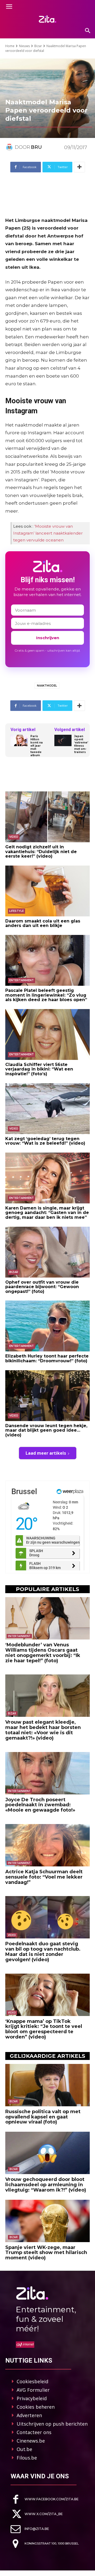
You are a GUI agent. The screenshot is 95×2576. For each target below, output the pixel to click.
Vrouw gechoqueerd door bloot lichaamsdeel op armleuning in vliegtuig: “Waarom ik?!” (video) (46, 2185)
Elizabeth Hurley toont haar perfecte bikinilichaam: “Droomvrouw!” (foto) (47, 1358)
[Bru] (10, 147)
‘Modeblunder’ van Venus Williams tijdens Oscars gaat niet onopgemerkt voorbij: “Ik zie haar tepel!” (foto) (43, 1653)
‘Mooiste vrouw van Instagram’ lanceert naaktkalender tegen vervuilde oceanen (48, 533)
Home (10, 46)
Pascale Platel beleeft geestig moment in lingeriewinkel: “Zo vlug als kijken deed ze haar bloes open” (46, 995)
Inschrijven (48, 638)
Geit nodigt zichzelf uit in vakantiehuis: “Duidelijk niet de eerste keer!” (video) (41, 852)
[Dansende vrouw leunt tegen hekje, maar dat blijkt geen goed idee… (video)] (47, 1396)
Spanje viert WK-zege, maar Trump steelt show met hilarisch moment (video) (46, 2253)
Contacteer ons (34, 2432)
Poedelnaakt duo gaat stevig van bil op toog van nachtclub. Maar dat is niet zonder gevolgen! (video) (43, 1952)
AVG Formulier (33, 2390)
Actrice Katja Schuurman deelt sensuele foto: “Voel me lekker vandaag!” (44, 1877)
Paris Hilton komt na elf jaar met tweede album (37, 746)
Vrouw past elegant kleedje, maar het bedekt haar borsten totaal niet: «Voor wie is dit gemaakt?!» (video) (43, 1730)
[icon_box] (45, 2499)
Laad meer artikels (46, 1453)
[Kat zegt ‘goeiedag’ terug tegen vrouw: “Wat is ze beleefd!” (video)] (47, 1109)
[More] (79, 167)
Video (14, 837)
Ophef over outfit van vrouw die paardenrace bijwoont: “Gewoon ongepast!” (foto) (42, 1287)
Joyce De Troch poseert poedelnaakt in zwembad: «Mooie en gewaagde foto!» (40, 1805)
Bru (36, 147)
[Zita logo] (47, 19)
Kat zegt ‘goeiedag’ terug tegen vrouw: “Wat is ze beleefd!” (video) (45, 1141)
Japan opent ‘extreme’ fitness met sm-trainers (81, 744)
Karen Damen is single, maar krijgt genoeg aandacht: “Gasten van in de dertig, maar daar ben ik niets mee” (47, 1213)
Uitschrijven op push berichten (52, 2424)
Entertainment (22, 980)
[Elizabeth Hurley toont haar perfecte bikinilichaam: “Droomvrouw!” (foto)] (47, 1326)
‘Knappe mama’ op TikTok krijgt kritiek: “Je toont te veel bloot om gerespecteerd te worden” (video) (44, 2029)
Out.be (24, 2449)
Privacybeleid (32, 2398)
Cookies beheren (36, 2407)
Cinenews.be (31, 2441)
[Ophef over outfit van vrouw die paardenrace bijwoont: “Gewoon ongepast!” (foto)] (47, 1252)
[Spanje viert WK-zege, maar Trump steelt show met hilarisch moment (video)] (47, 2221)
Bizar (38, 46)
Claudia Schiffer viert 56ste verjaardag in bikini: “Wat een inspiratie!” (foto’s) (39, 1069)
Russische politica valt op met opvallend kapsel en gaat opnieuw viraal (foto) (43, 2117)
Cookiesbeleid (32, 2381)
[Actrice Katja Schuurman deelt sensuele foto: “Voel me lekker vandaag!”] (47, 1845)
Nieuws (24, 46)
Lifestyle (16, 911)
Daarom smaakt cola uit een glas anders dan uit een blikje (43, 923)
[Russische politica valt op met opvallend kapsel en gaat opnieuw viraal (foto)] (47, 2085)
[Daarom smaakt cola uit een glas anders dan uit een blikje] (47, 891)
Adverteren (29, 2415)
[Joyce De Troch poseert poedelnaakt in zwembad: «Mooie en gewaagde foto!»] (47, 1773)
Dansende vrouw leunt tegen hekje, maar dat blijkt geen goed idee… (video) (46, 1430)
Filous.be (27, 2458)
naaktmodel (47, 686)
